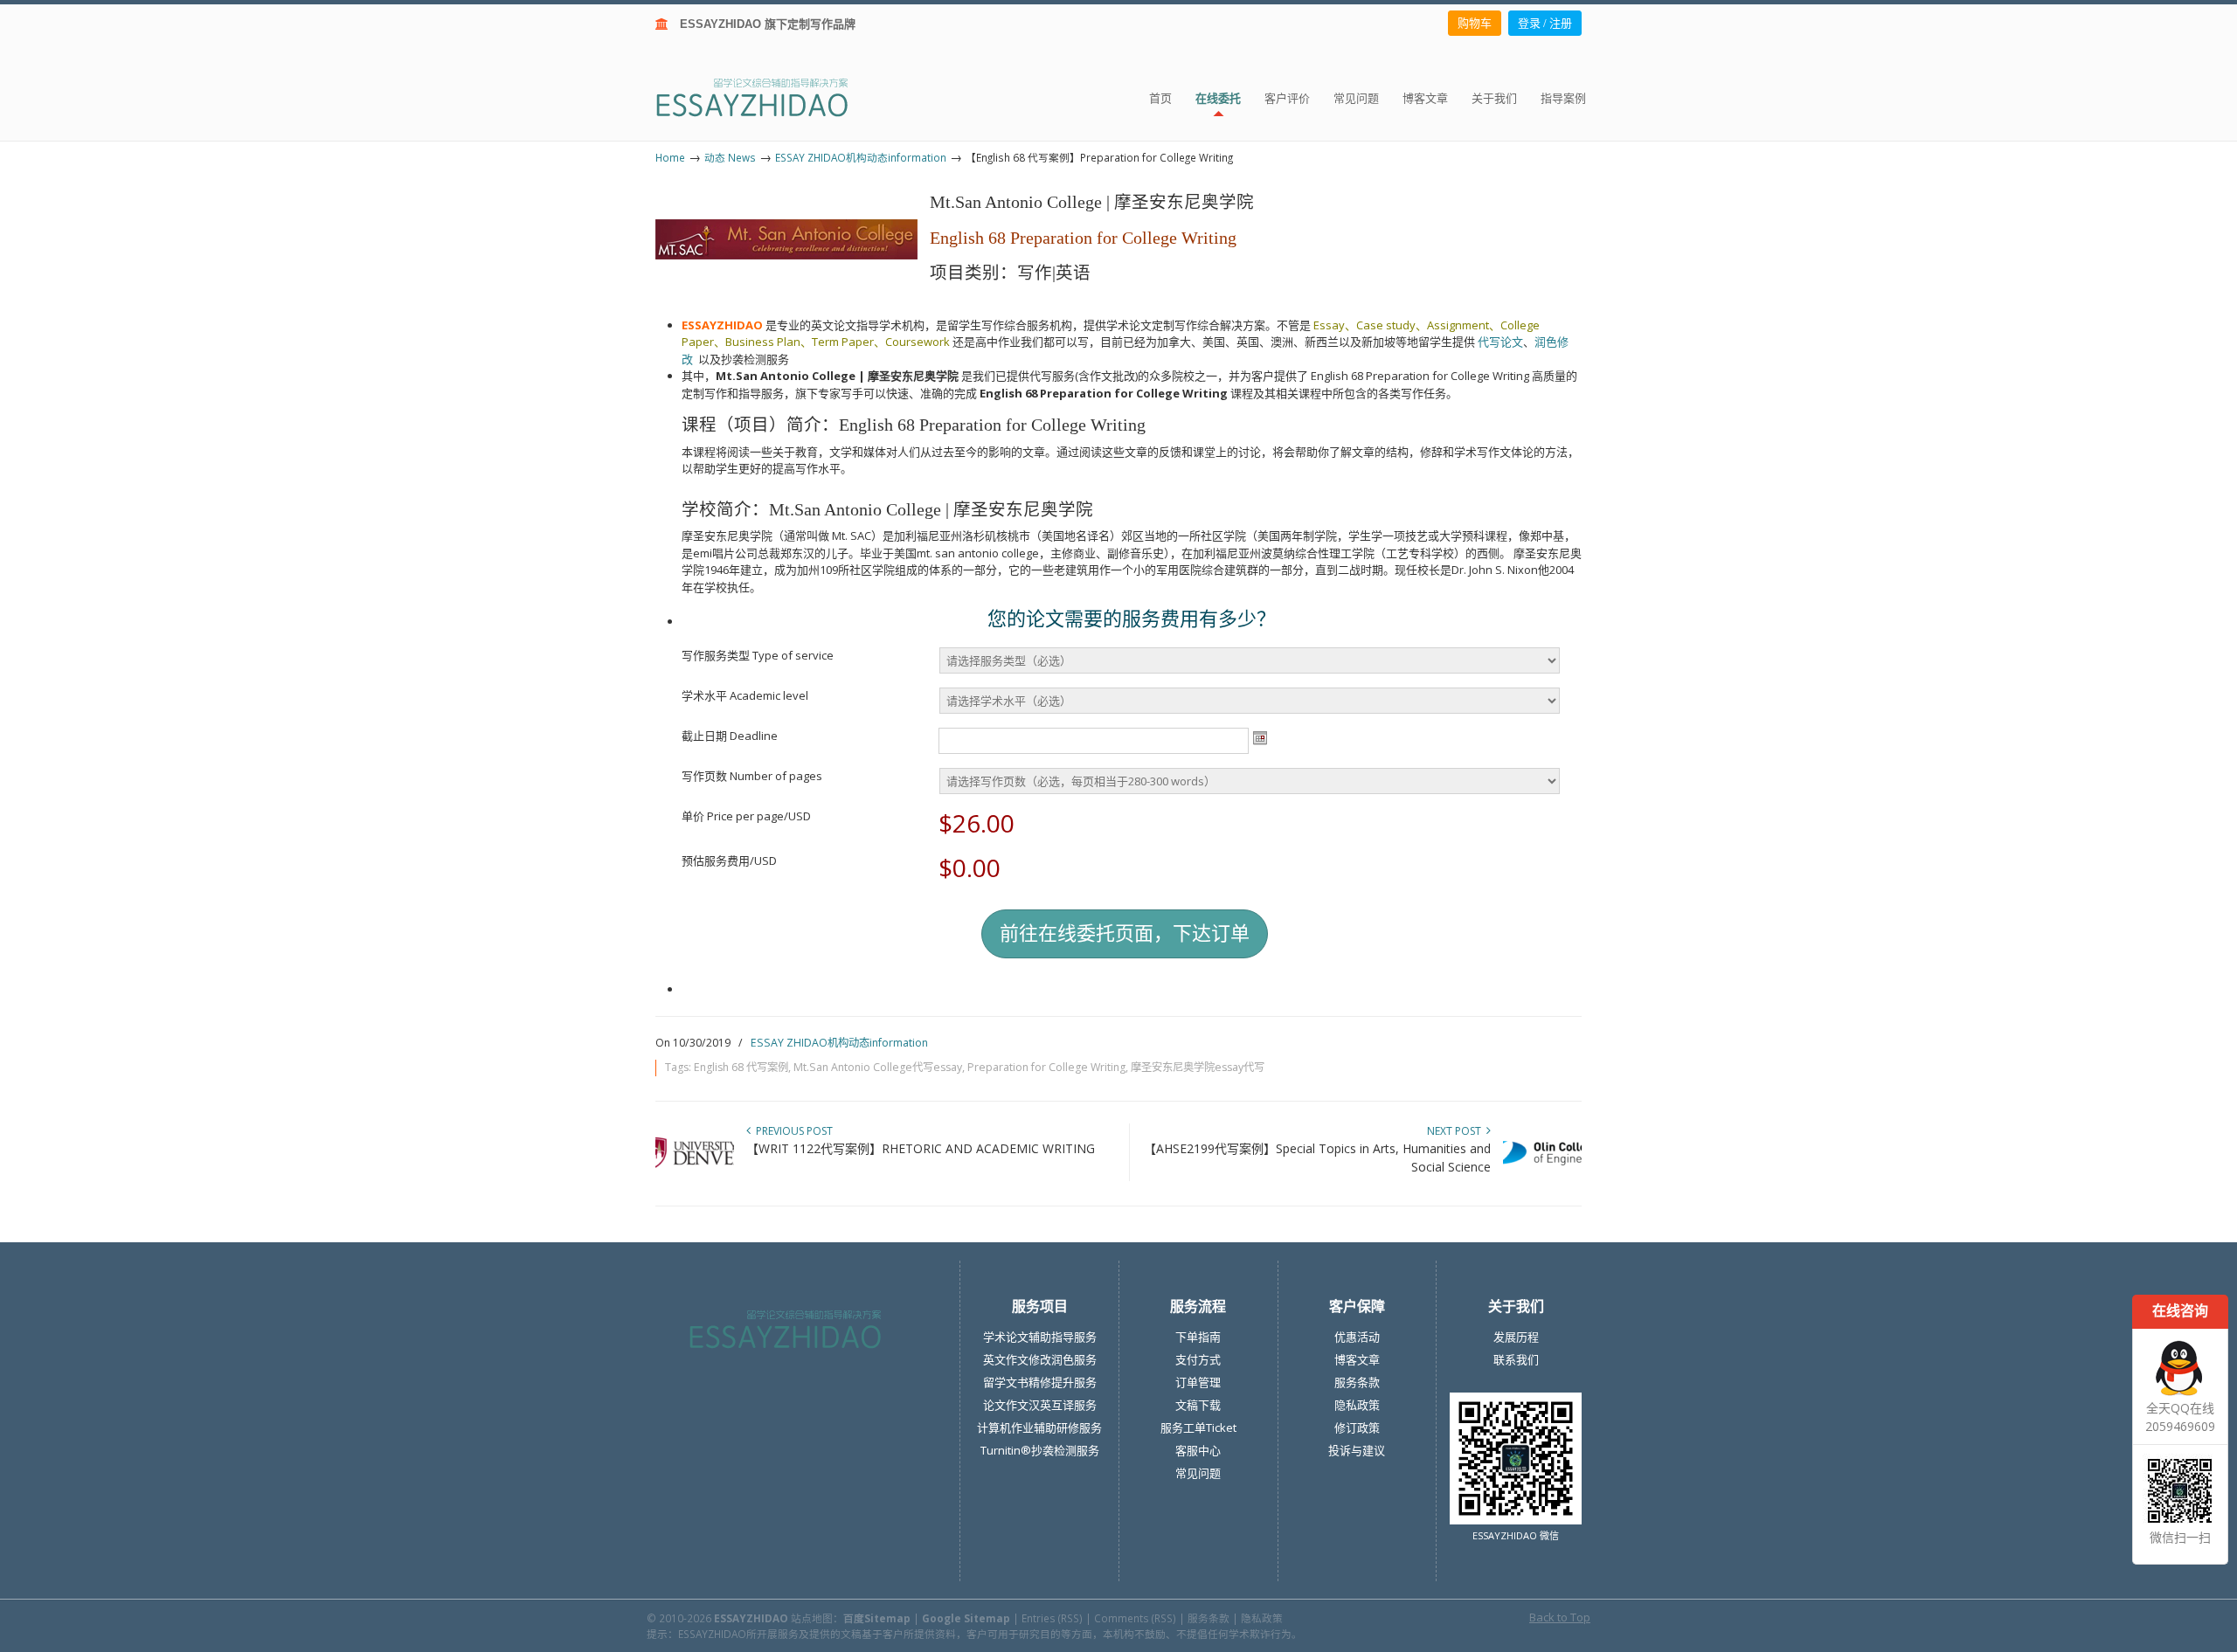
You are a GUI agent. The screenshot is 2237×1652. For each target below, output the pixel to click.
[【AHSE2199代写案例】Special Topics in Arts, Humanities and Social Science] (1542, 1175)
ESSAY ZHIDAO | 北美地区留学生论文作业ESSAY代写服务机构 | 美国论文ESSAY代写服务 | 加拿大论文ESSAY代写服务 (768, 97)
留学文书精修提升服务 (1040, 1382)
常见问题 (1198, 1473)
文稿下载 (1198, 1405)
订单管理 (1198, 1382)
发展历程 (1516, 1337)
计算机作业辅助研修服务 (1039, 1427)
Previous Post (792, 1131)
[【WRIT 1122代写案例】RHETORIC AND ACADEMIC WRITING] (695, 1175)
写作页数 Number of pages (752, 776)
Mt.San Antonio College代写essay (878, 1067)
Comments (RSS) (1135, 1618)
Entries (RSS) (1052, 1618)
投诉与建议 (1357, 1450)
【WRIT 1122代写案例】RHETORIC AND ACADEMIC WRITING (921, 1148)
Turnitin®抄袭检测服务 (1040, 1450)
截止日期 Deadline (730, 736)
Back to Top (1560, 1617)
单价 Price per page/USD (746, 816)
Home (670, 157)
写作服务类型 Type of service (758, 655)
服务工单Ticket (1198, 1427)
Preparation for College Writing (1046, 1067)
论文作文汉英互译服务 (1040, 1405)
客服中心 (1198, 1450)
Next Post (1457, 1131)
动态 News (730, 157)
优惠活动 (1357, 1337)
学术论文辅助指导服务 (1040, 1337)
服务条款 (1357, 1382)
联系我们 (1516, 1359)
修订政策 (1357, 1427)
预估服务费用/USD (729, 861)
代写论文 (1500, 342)
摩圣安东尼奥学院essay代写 (1198, 1067)
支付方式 (1198, 1359)
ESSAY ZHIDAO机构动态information (861, 157)
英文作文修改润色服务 (1040, 1359)
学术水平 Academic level (745, 695)
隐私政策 (1357, 1405)
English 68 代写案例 (741, 1067)
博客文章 (1357, 1359)
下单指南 (1198, 1337)
